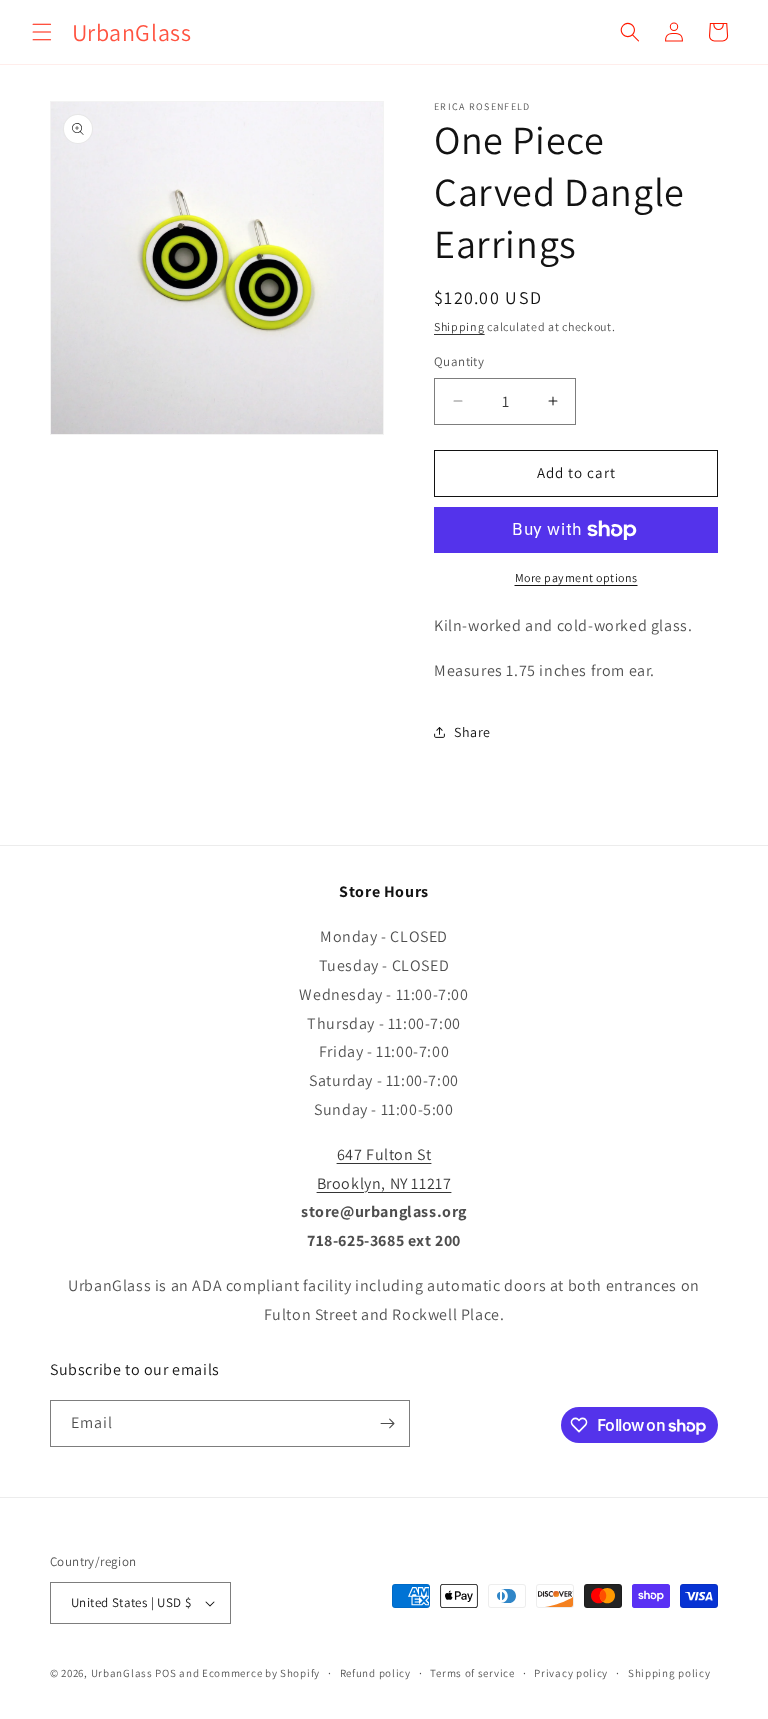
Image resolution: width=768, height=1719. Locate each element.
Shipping (459, 326)
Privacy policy (571, 1673)
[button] (42, 32)
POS (165, 1673)
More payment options (576, 577)
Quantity (459, 361)
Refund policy (375, 1673)
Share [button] (472, 732)
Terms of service (472, 1673)
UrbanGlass (122, 1673)
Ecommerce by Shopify (261, 1673)
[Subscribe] (387, 1423)
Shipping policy (669, 1673)
